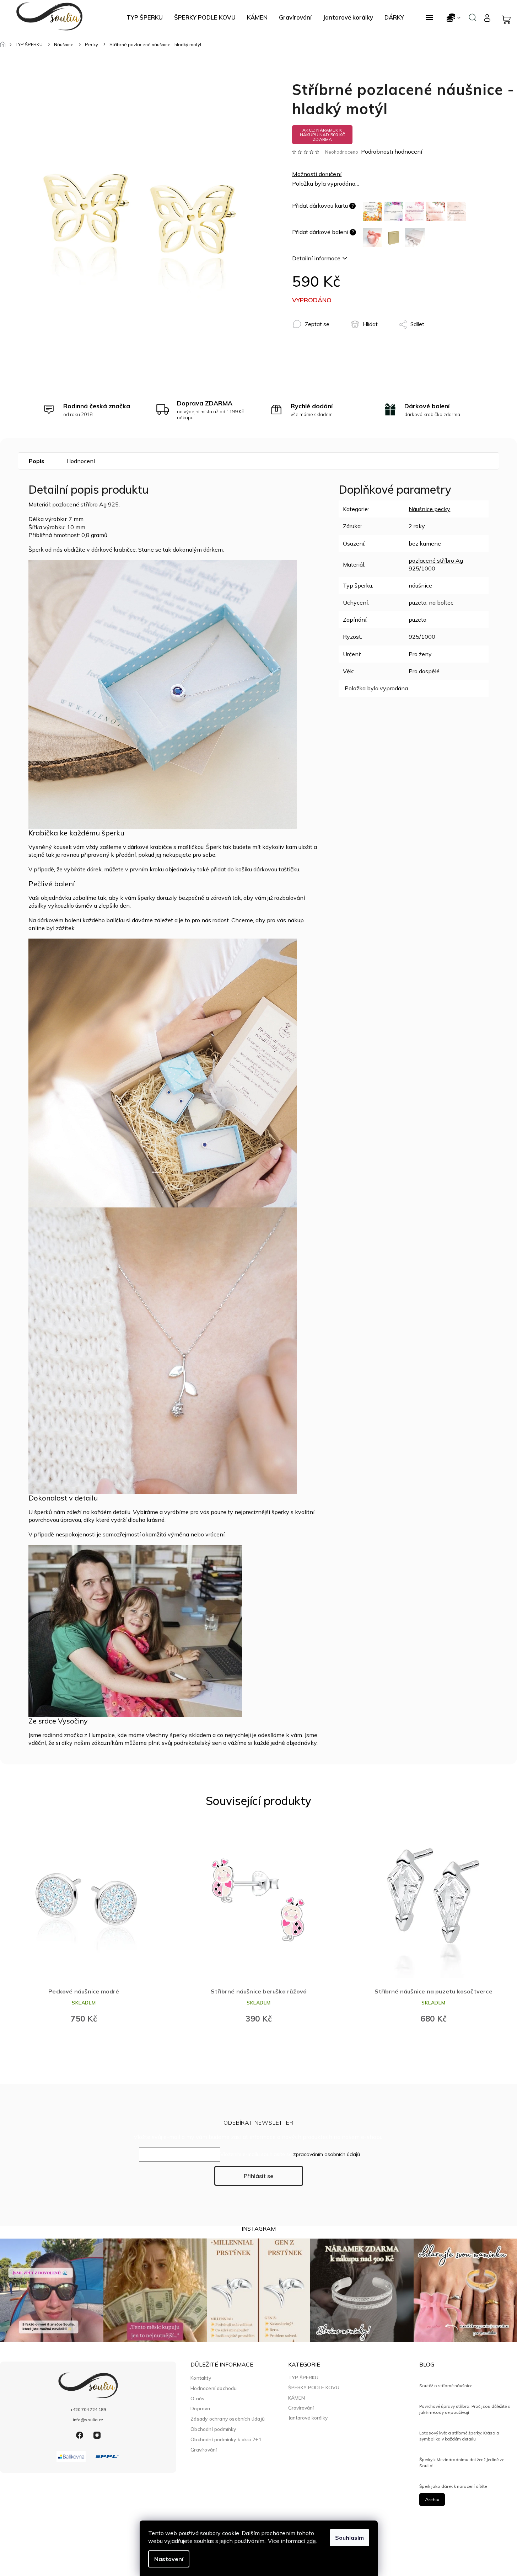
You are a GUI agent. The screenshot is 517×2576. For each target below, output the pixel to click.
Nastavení (169, 2559)
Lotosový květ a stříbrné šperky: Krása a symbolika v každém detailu (459, 2436)
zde (311, 2541)
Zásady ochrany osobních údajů (228, 2419)
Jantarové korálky (308, 2418)
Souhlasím (349, 2538)
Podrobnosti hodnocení (392, 152)
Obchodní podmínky (213, 2429)
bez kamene (425, 543)
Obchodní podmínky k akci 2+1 (226, 2439)
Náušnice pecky (429, 509)
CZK (454, 18)
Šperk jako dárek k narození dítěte (453, 2486)
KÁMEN (297, 2398)
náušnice (420, 585)
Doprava (200, 2408)
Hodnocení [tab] (81, 461)
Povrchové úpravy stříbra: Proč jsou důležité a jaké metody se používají (465, 2409)
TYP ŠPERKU (303, 2378)
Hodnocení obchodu (214, 2388)
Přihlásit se (258, 2176)
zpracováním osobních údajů (327, 2154)
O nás (197, 2398)
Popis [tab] (37, 461)
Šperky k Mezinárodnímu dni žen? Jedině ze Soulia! (462, 2462)
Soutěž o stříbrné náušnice (446, 2386)
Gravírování (204, 2450)
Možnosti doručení (317, 174)
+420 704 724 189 (88, 2409)
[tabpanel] (84, 1926)
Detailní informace (316, 258)
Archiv (432, 2500)
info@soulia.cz (88, 2420)
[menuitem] (145, 17)
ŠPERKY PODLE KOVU (314, 2388)
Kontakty (201, 2378)
